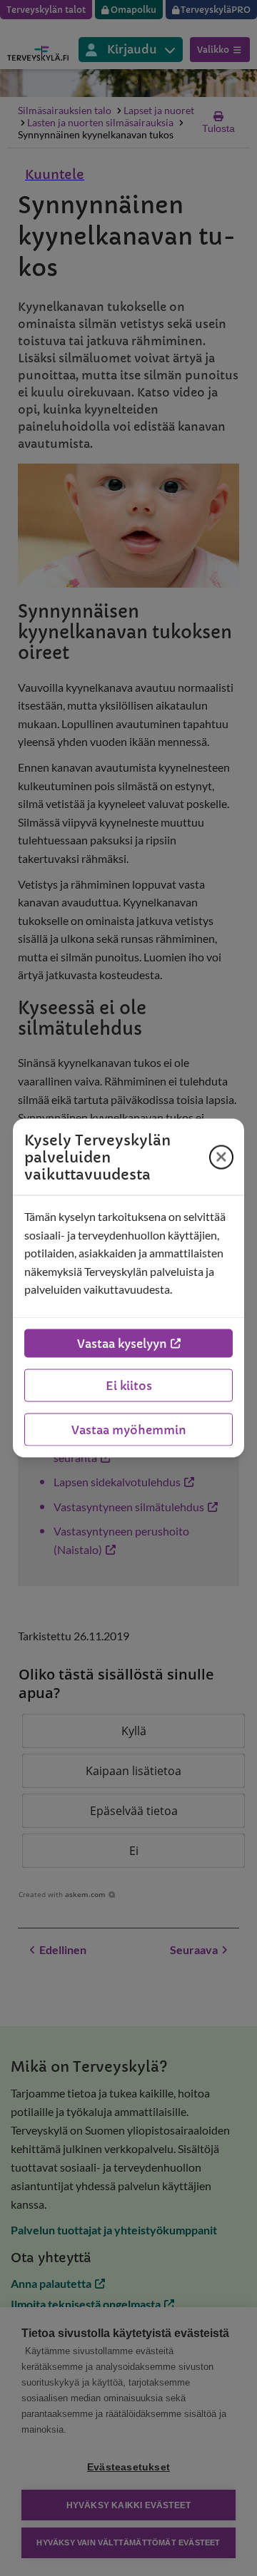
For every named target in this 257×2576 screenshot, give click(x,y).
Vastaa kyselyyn (122, 1343)
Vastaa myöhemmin (129, 1429)
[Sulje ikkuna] (221, 1157)
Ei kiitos (129, 1385)
